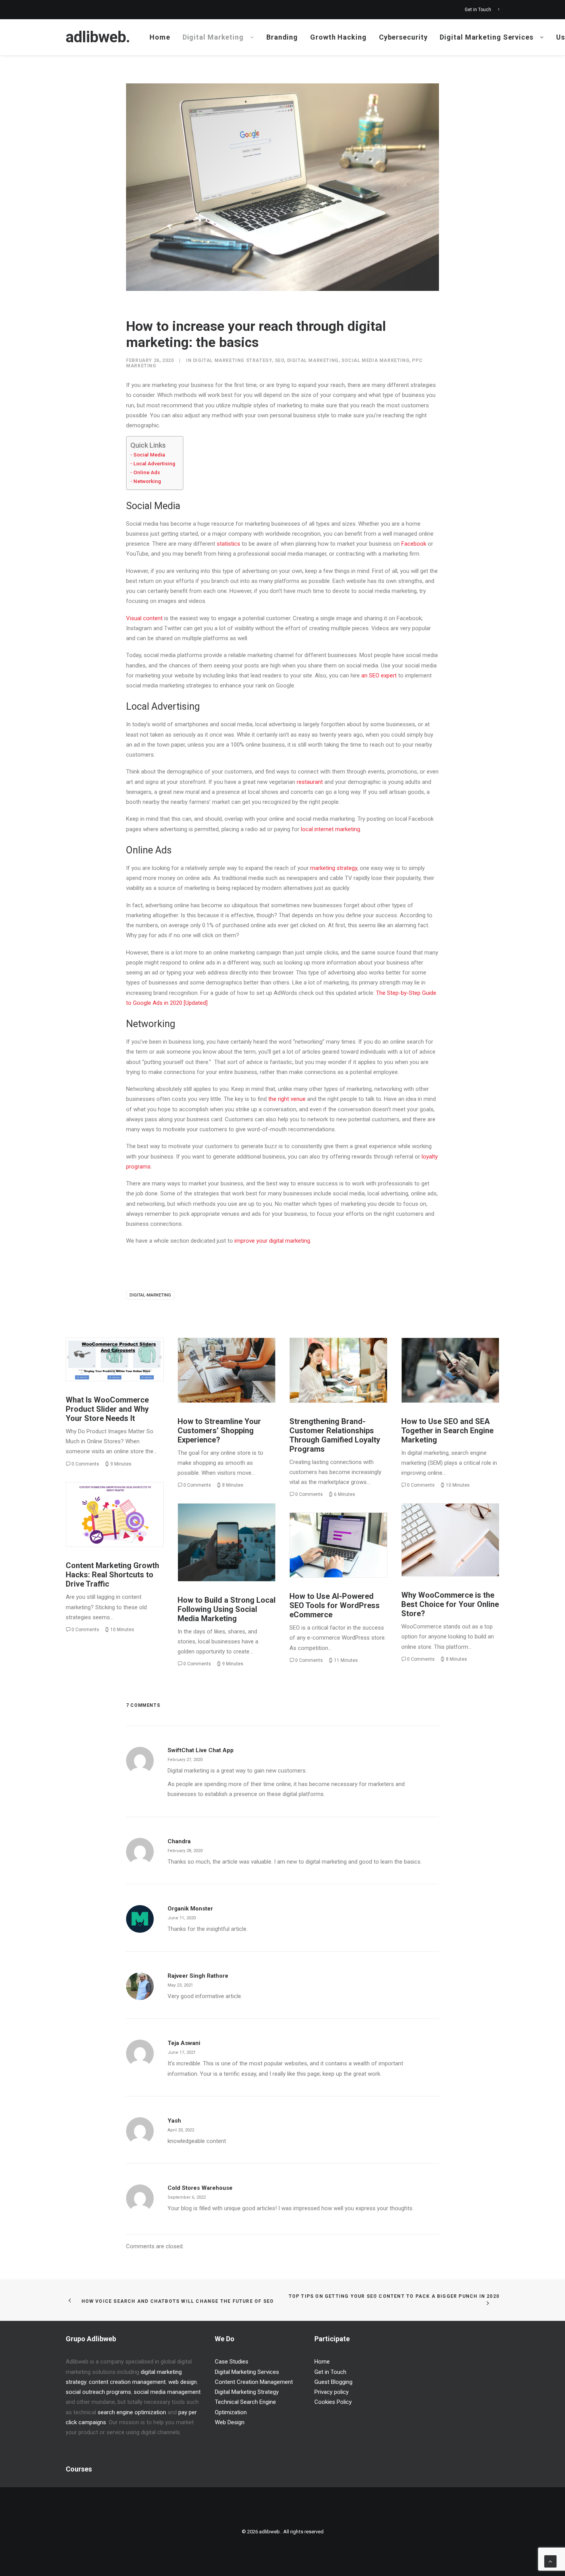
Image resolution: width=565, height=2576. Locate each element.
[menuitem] (482, 10)
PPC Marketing (437, 1355)
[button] (115, 1359)
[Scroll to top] (550, 2561)
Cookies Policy (333, 2402)
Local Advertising (154, 463)
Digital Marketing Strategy (233, 360)
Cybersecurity (403, 37)
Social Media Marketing (375, 360)
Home (160, 37)
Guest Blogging (333, 2382)
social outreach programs (98, 2392)
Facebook (414, 544)
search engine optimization (132, 2412)
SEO (280, 360)
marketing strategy (334, 868)
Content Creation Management (254, 2382)
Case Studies (232, 2362)
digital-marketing (150, 1295)
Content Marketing (109, 1500)
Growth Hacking (338, 37)
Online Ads (147, 472)
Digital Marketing (213, 37)
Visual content (144, 618)
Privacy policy (332, 2392)
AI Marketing (361, 1534)
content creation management (127, 2382)
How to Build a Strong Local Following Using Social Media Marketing (227, 1609)
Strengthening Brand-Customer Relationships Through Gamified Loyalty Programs (335, 1435)
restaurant (310, 782)
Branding (282, 37)
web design (183, 2382)
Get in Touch (478, 10)
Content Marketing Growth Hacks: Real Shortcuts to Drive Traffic (112, 1575)
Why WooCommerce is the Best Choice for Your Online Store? (450, 1604)
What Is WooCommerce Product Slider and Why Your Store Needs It (107, 1409)
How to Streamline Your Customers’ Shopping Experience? (219, 1431)
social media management (167, 2392)
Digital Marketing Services (486, 37)
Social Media (149, 455)
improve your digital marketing (272, 1241)
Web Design (230, 2422)
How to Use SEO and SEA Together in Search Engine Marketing (447, 1431)
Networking (147, 481)
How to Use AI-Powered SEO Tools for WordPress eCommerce (335, 1605)
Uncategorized (131, 1355)
